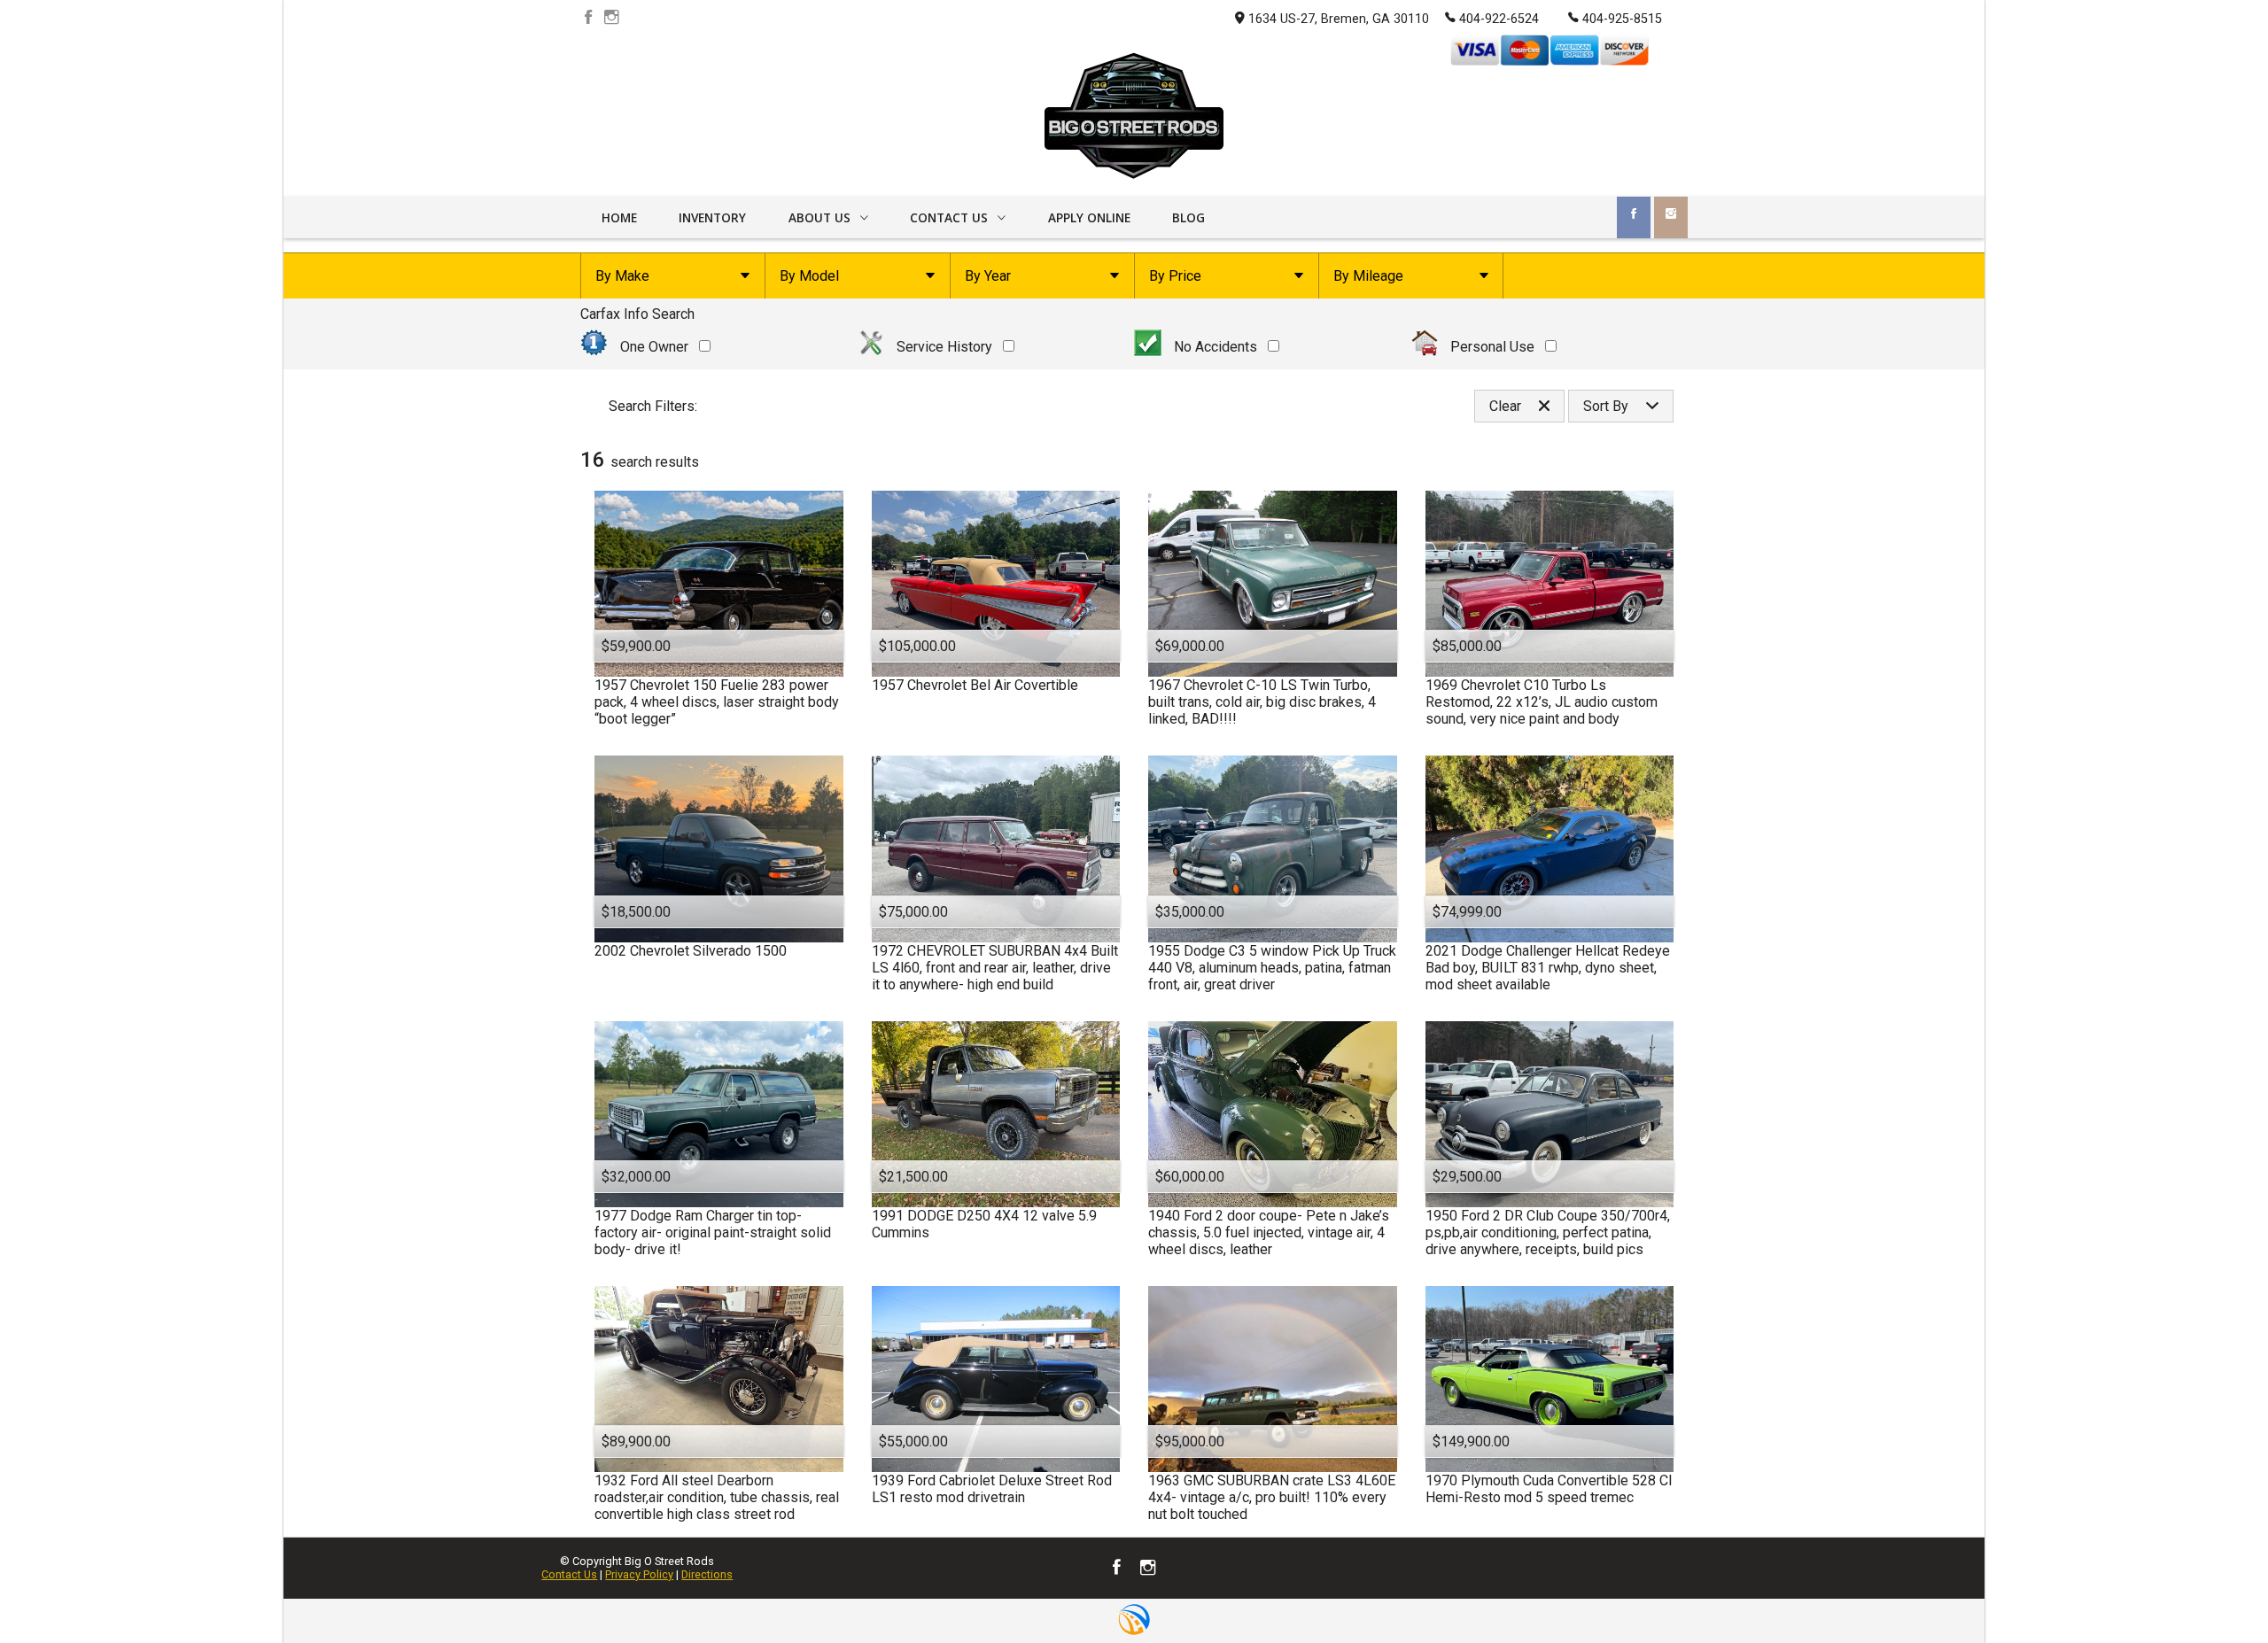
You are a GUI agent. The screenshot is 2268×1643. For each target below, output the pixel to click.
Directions (707, 1574)
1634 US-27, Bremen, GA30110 (1339, 19)
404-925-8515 (1622, 19)
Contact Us (569, 1574)
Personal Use (1492, 347)
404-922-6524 (1499, 19)
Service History (944, 347)
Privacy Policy (639, 1574)
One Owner (654, 347)
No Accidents (1216, 347)
